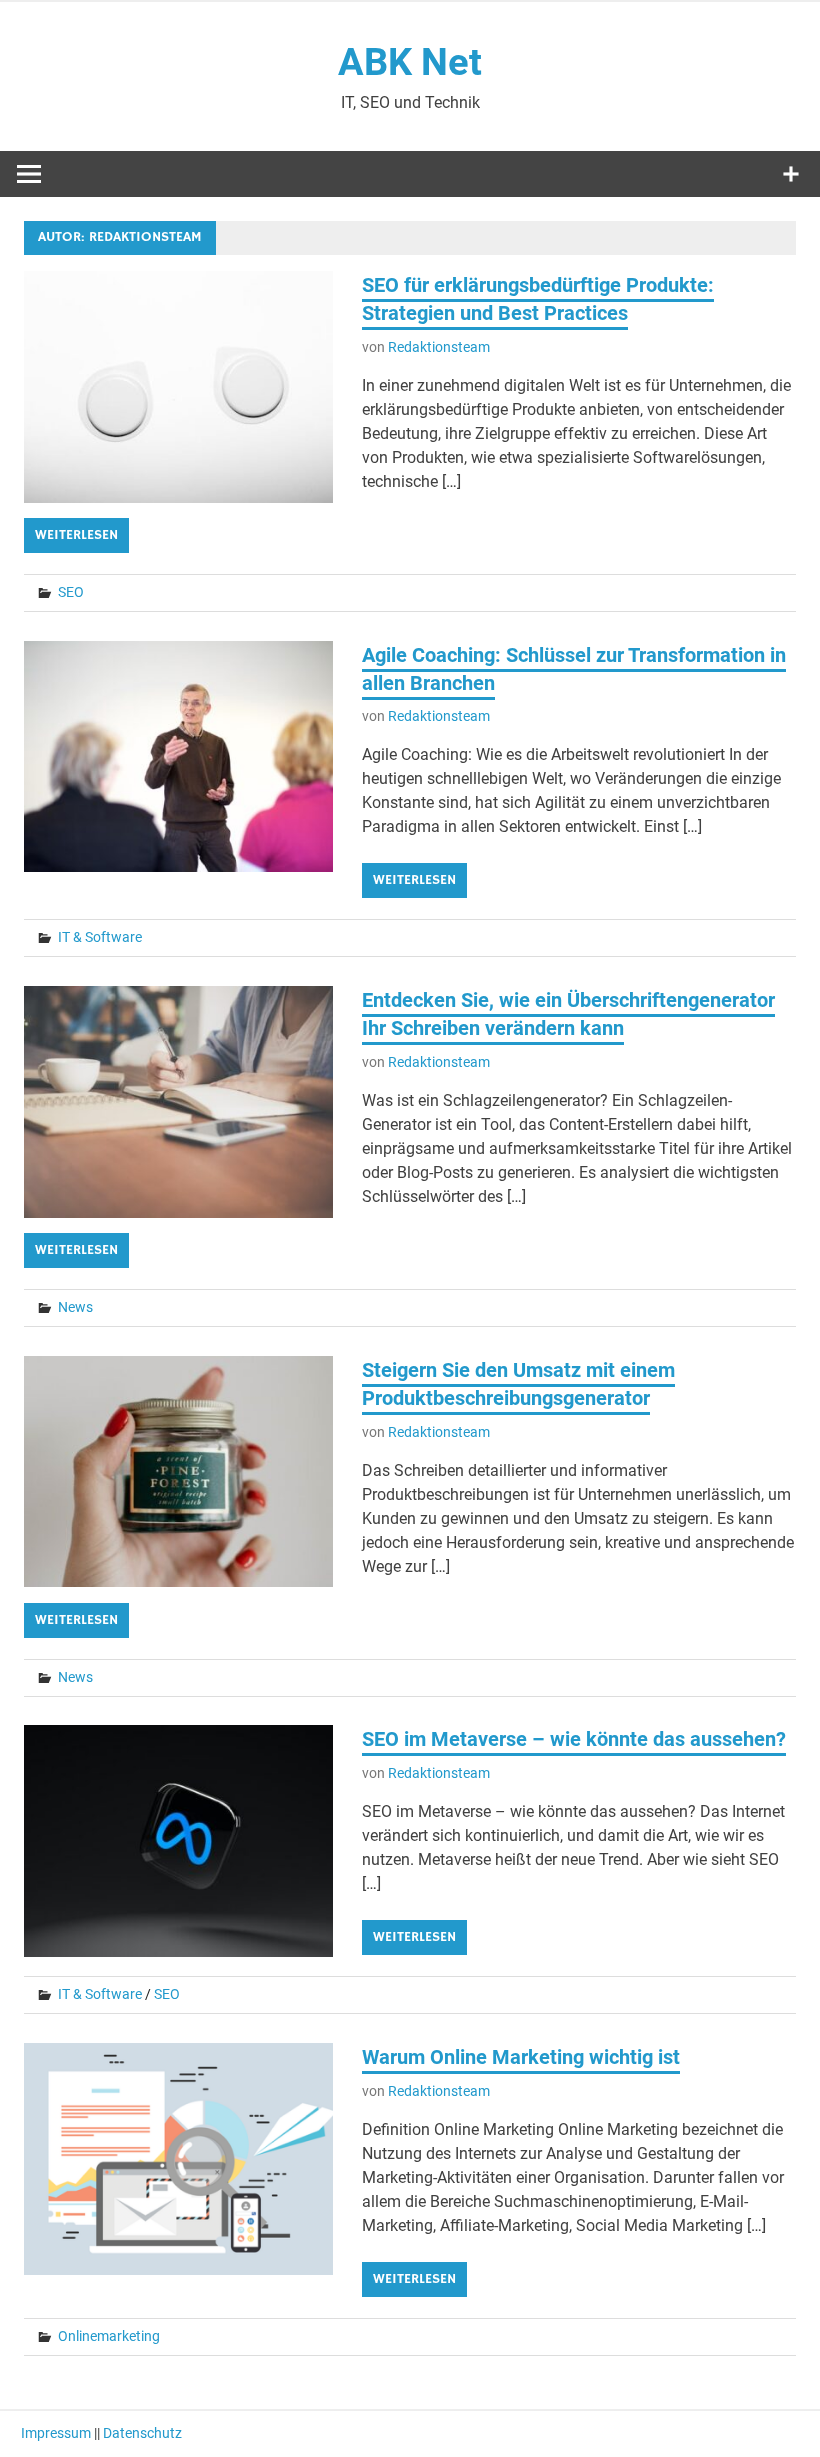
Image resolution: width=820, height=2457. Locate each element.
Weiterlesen (76, 535)
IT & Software (100, 937)
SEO (71, 592)
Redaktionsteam (439, 347)
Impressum (56, 2433)
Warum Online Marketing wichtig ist (521, 2057)
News (75, 1307)
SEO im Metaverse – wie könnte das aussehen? (574, 1739)
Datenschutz (142, 2433)
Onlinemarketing (109, 2336)
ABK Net (410, 62)
